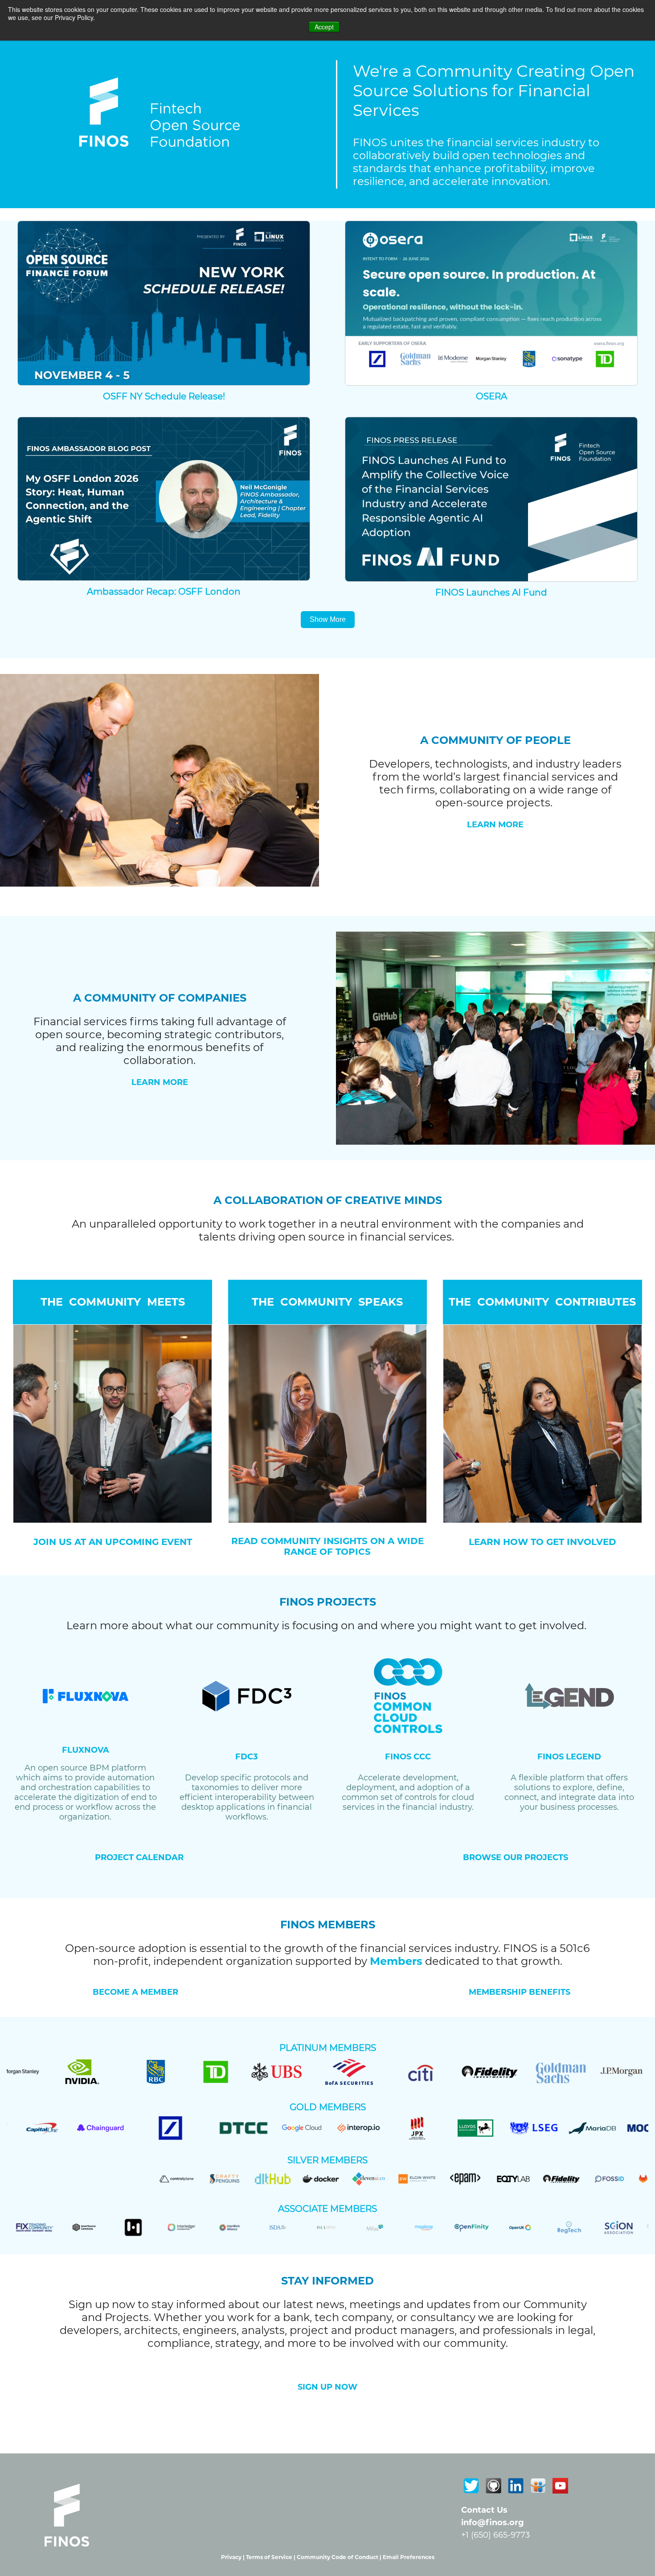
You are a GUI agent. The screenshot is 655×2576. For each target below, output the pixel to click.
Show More (328, 619)
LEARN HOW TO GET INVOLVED (542, 1542)
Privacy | (233, 2557)
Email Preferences (409, 2557)
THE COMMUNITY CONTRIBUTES (542, 1302)
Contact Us (484, 2510)
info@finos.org (493, 2523)
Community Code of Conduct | (340, 2557)
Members (396, 1961)
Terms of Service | (271, 2557)
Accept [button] (324, 27)
